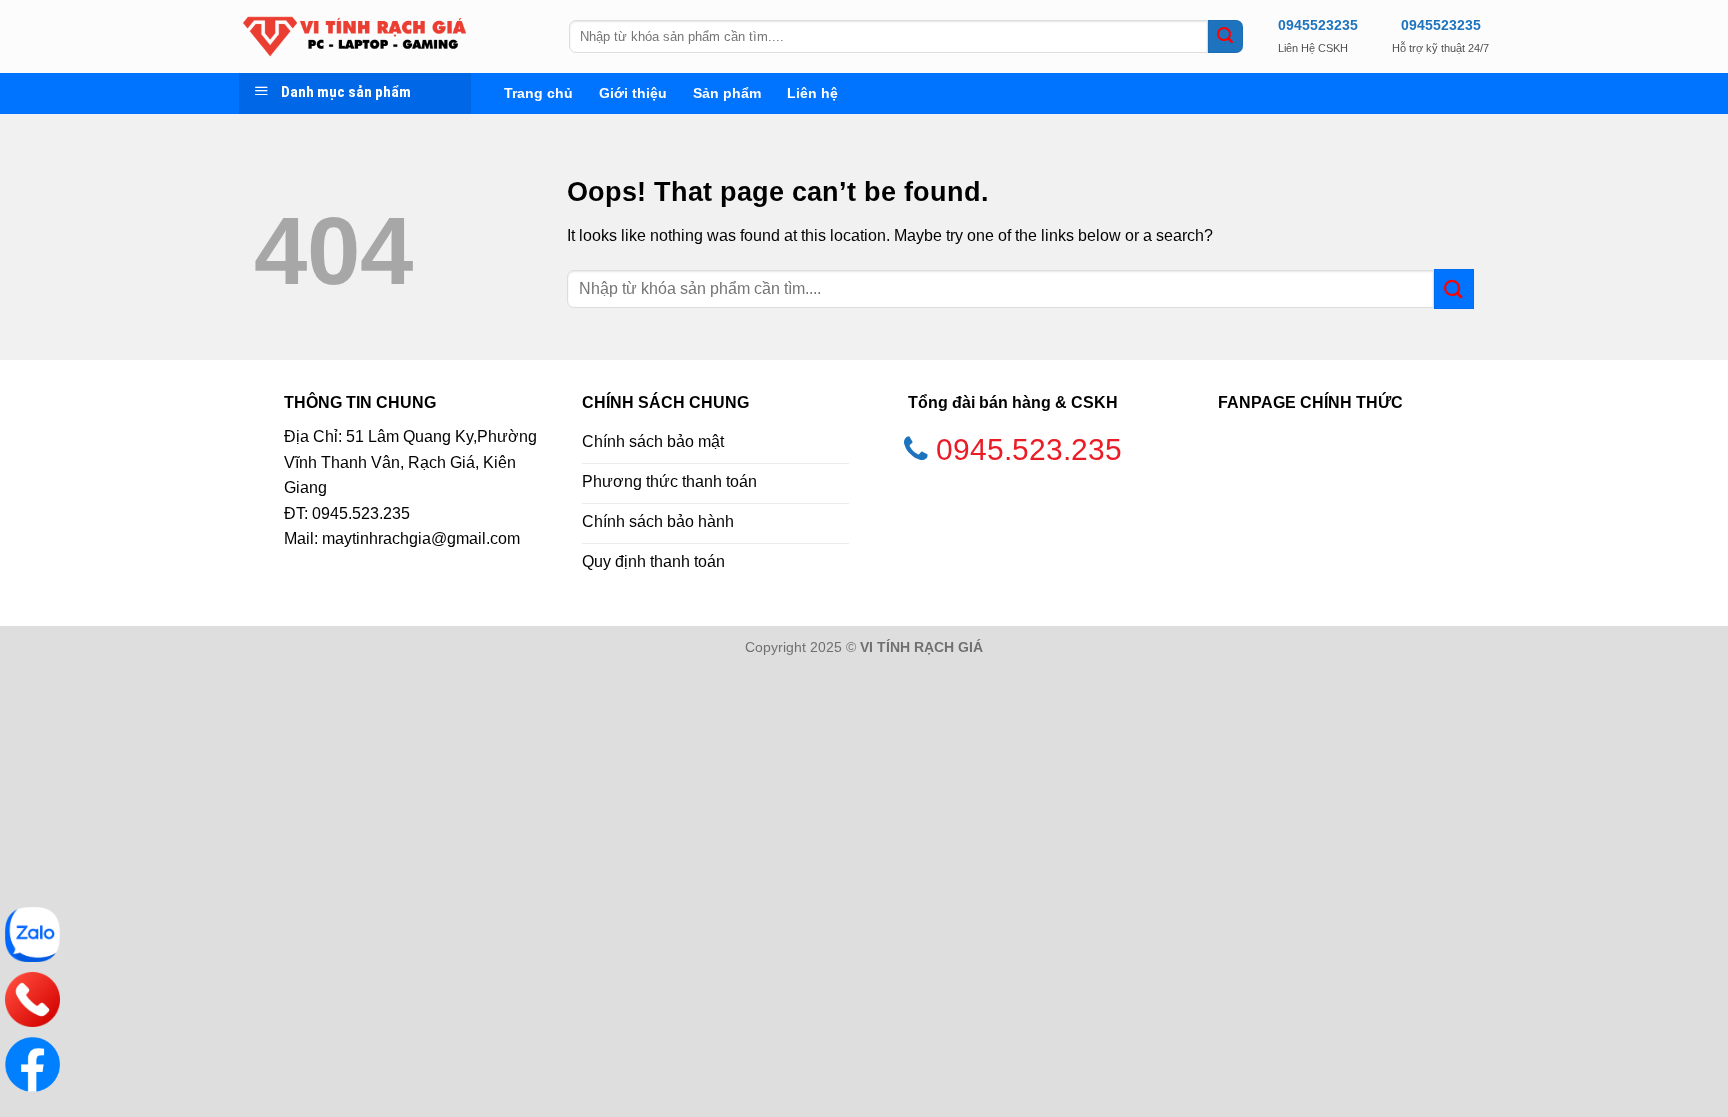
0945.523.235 (1029, 449)
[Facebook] (32, 1064)
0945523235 (1318, 25)
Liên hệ (812, 93)
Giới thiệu (633, 93)
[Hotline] (32, 999)
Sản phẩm (727, 93)
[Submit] (1225, 37)
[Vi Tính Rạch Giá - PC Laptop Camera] (389, 36)
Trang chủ (538, 93)
